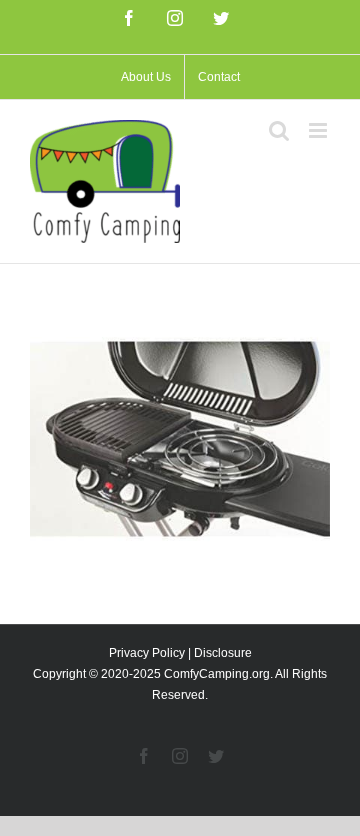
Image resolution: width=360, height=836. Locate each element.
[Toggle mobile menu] (319, 130)
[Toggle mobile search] (279, 130)
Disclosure (223, 653)
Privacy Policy (147, 653)
